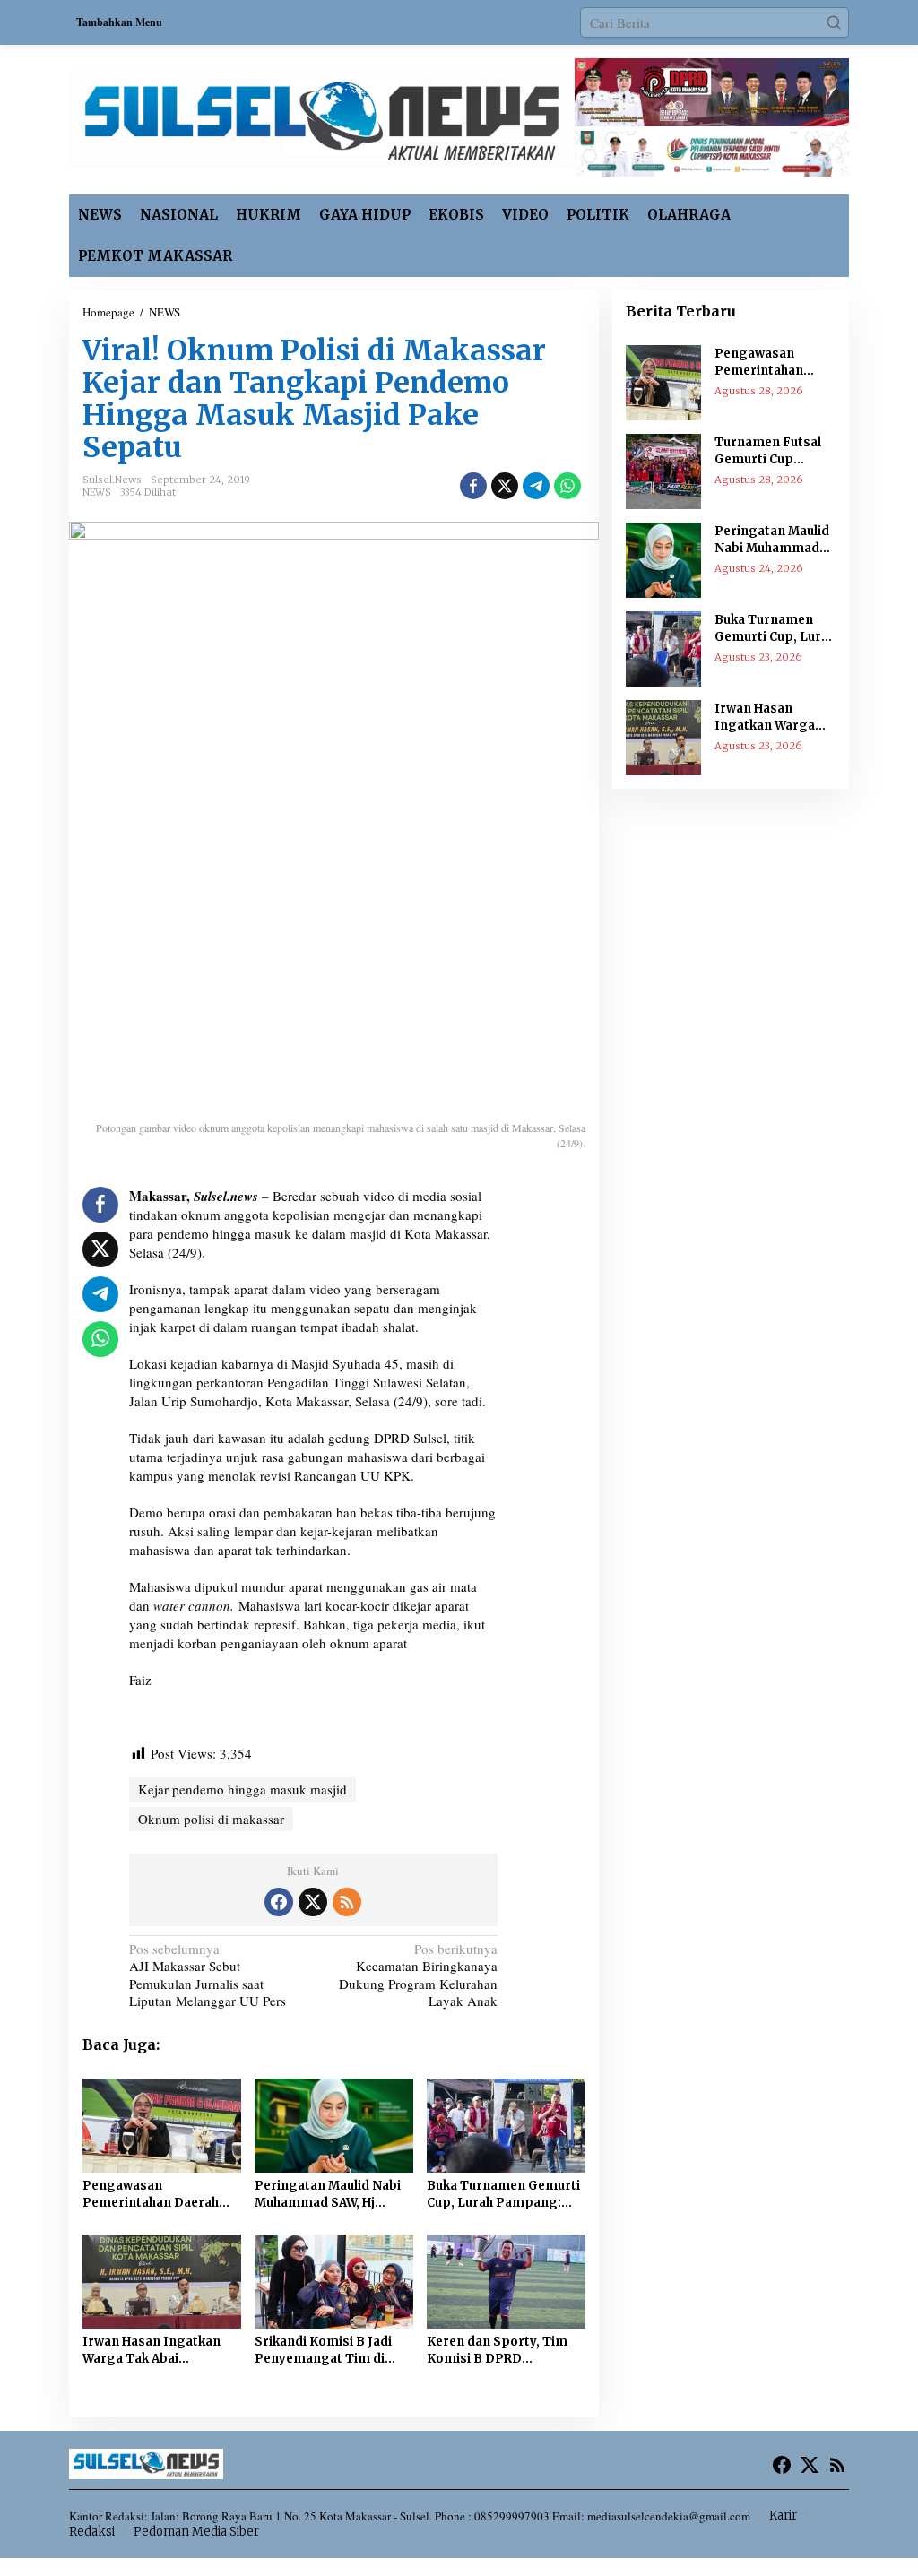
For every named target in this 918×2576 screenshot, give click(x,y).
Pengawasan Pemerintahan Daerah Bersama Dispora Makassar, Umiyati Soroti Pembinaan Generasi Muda (151, 2195)
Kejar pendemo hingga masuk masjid (242, 1789)
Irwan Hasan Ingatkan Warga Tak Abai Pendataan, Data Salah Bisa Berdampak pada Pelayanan (152, 2351)
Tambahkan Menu (119, 22)
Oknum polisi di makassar (211, 1819)
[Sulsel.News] (321, 117)
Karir (783, 2515)
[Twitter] (313, 1902)
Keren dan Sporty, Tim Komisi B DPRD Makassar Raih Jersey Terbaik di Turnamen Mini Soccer (497, 2351)
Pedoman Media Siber (196, 2532)
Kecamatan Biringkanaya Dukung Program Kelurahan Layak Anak (418, 1975)
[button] (834, 22)
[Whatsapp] (567, 486)
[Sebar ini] (473, 486)
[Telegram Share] (536, 486)
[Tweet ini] (505, 486)
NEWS (97, 492)
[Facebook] (279, 1902)
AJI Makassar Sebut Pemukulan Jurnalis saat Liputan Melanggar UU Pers (208, 1975)
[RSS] (347, 1902)
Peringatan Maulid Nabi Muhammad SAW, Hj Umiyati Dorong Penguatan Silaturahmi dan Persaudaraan (328, 2195)
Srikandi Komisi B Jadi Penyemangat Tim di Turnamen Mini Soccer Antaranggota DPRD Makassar (325, 2351)
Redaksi (92, 2532)
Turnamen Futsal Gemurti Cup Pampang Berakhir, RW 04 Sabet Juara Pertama (775, 452)
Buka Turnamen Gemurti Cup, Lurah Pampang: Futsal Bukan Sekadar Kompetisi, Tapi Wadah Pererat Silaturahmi (503, 2195)
